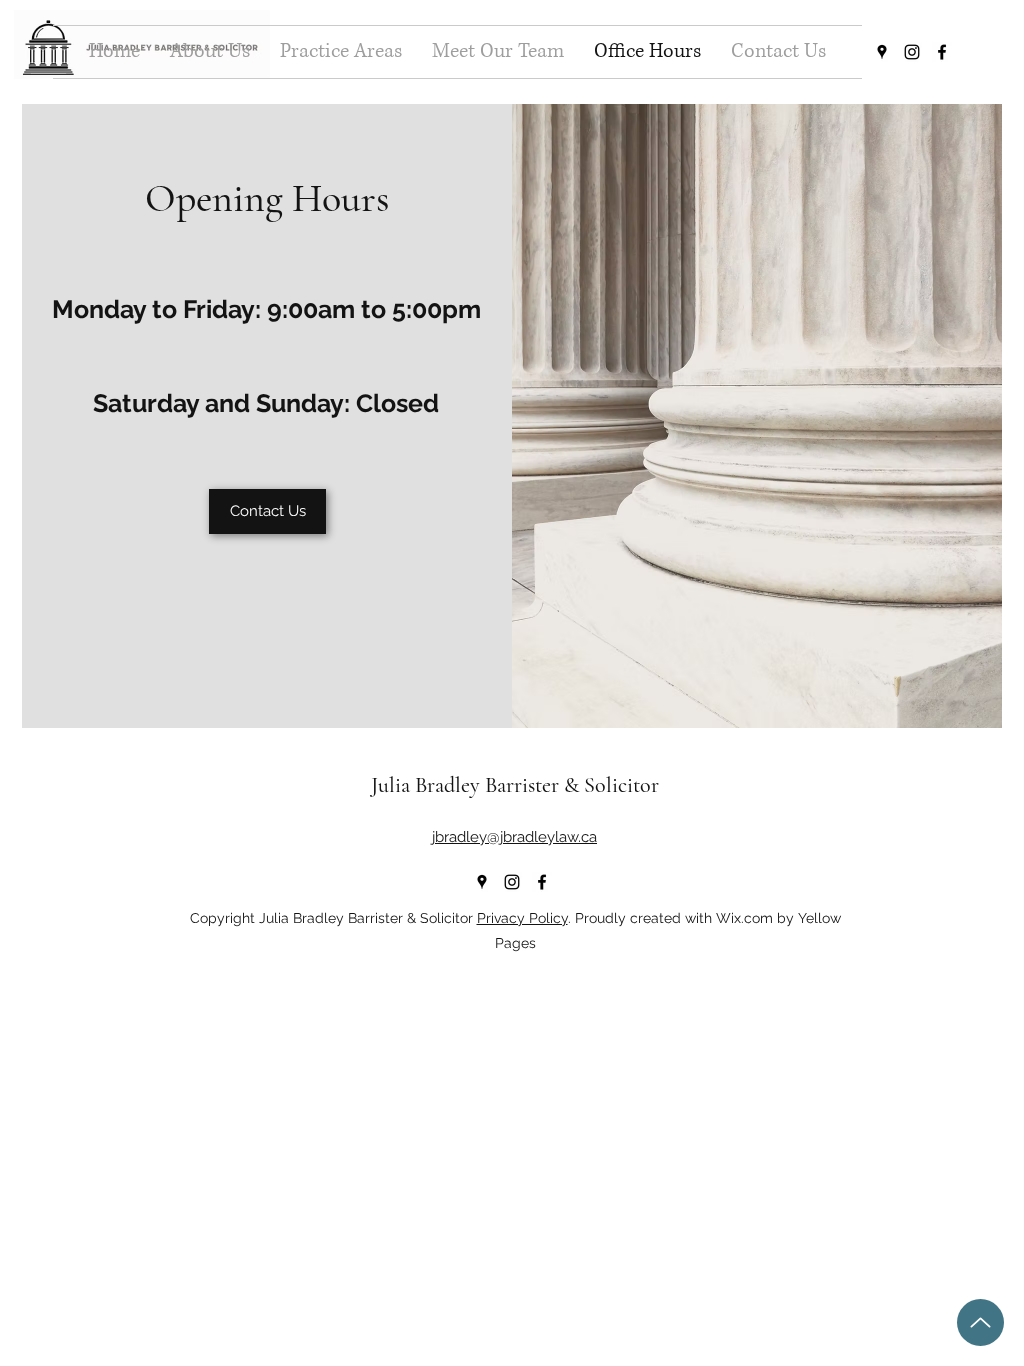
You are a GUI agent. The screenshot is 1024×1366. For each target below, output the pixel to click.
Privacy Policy (522, 918)
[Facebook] (942, 52)
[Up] (980, 1322)
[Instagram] (912, 52)
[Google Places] (882, 52)
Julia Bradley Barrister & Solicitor (515, 785)
